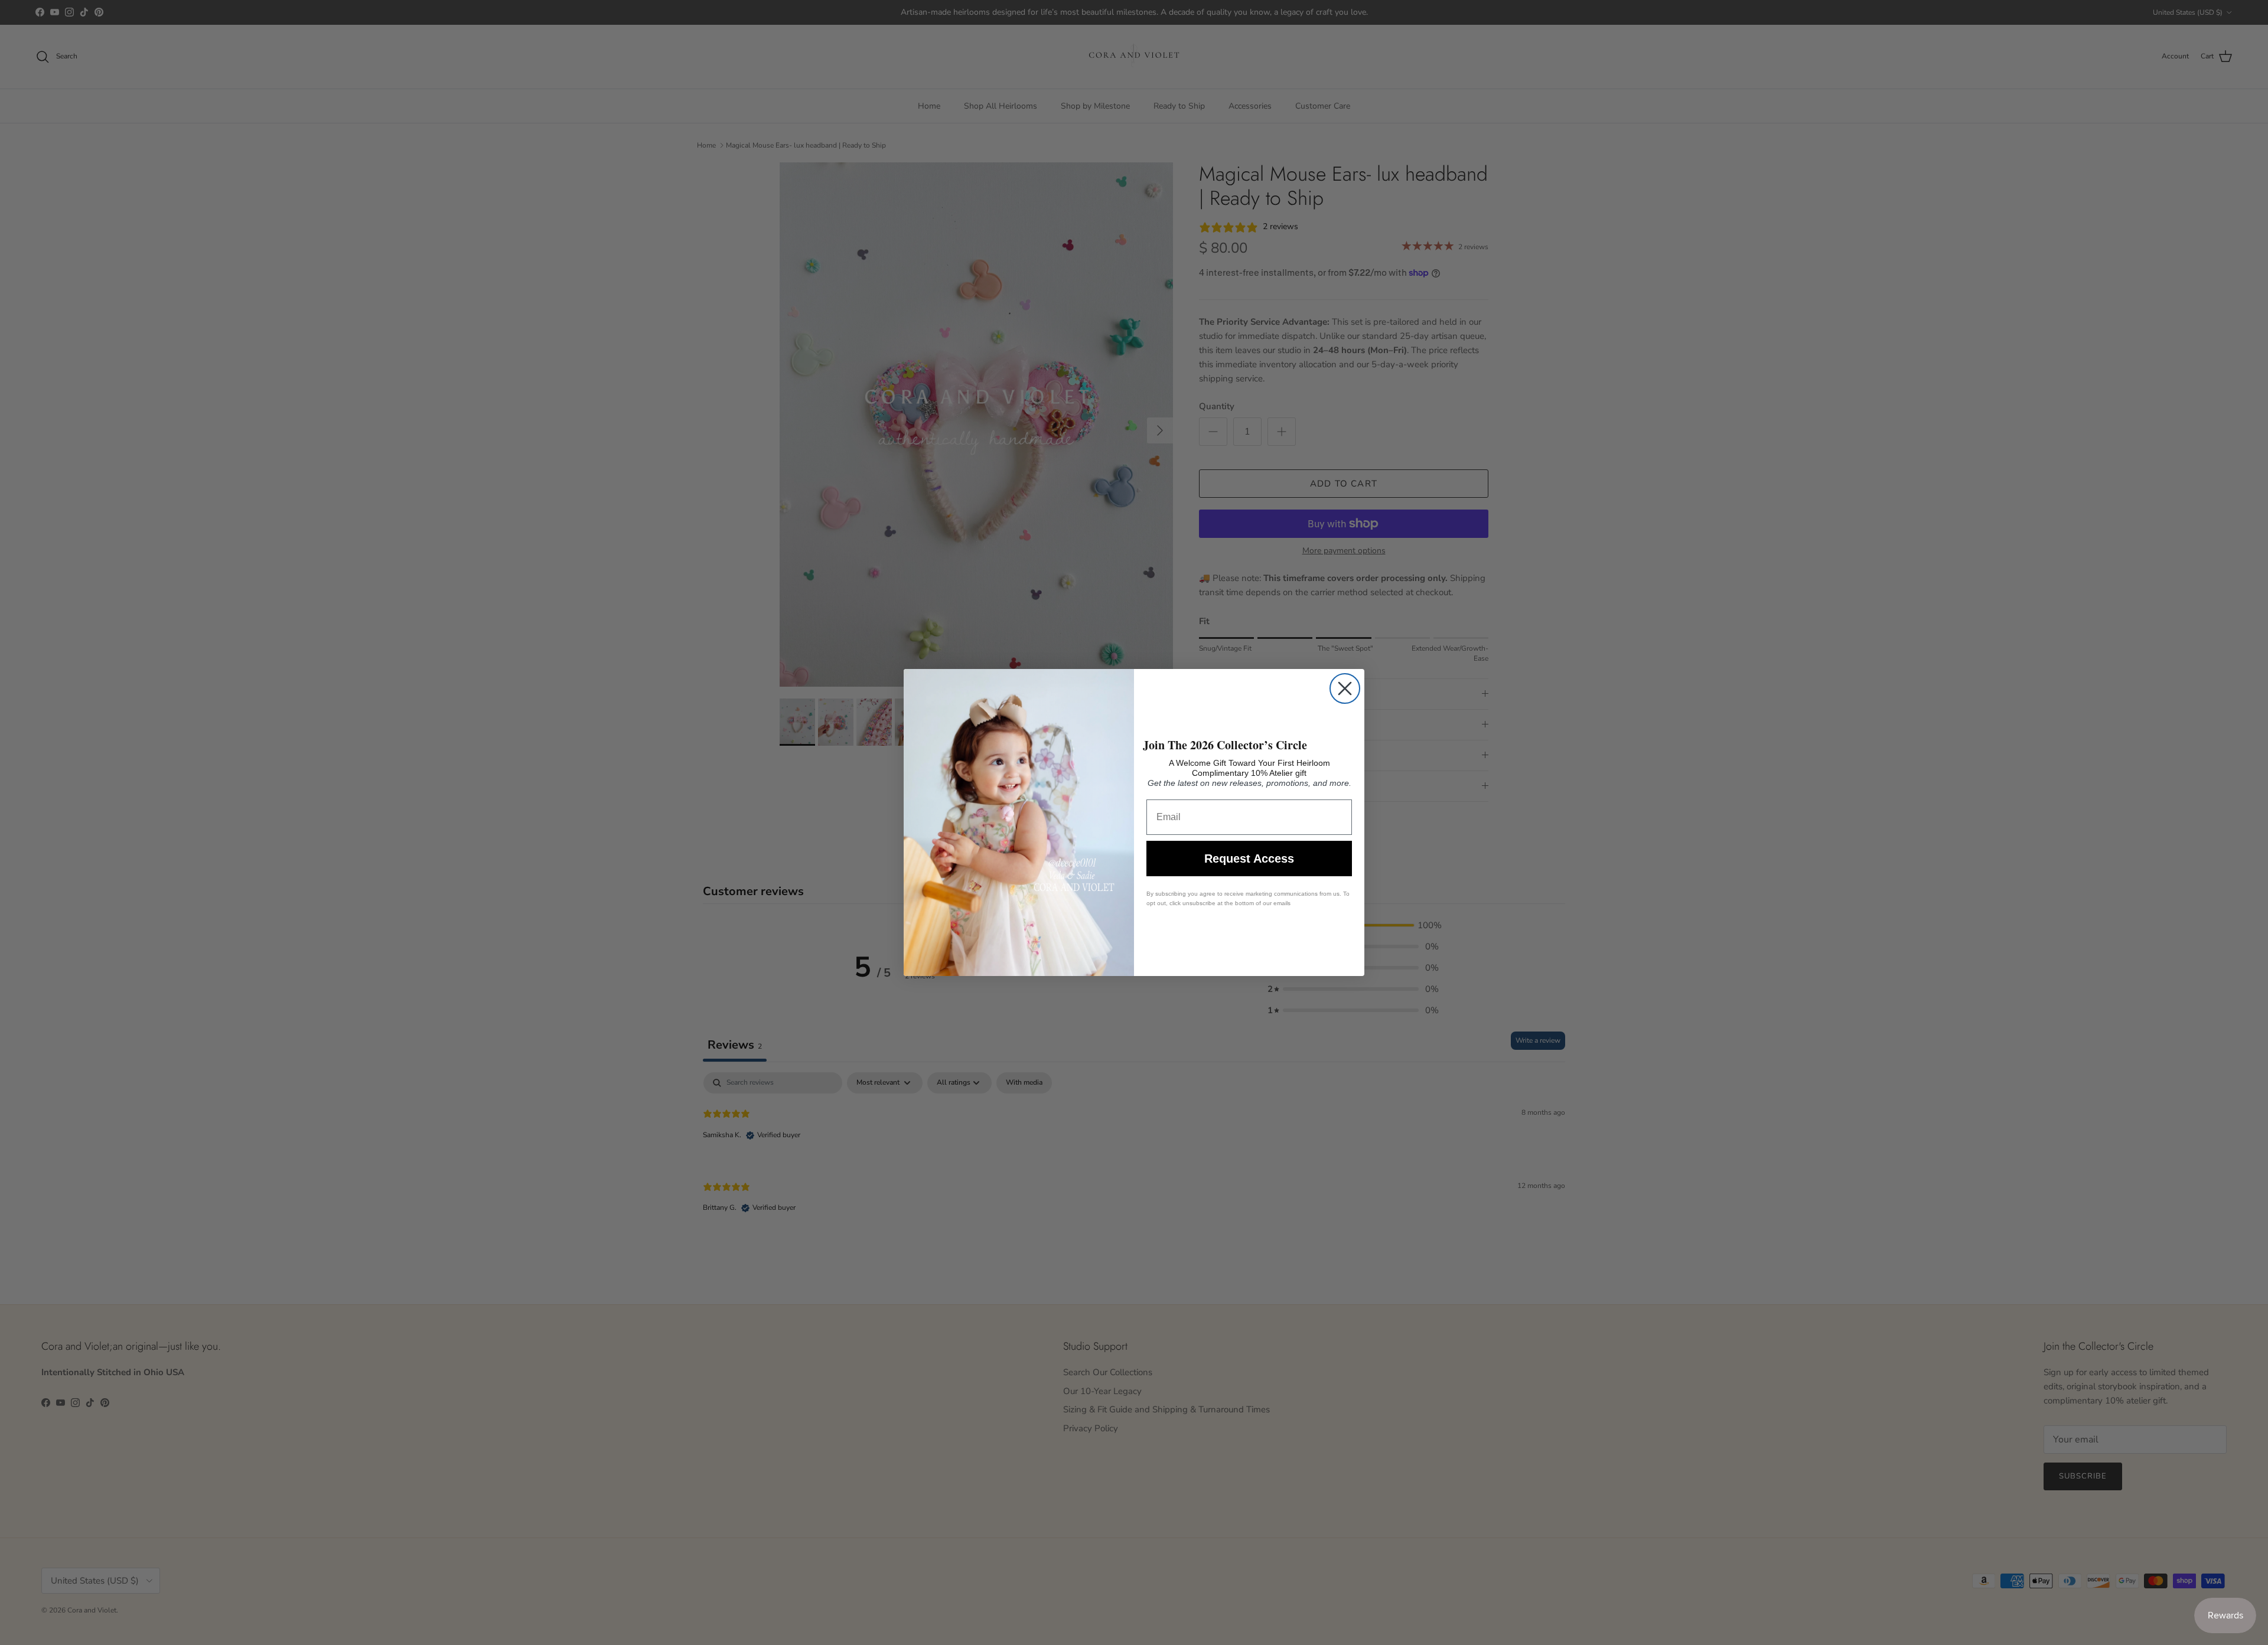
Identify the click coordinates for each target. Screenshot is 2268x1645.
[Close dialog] (1345, 688)
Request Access (1249, 859)
